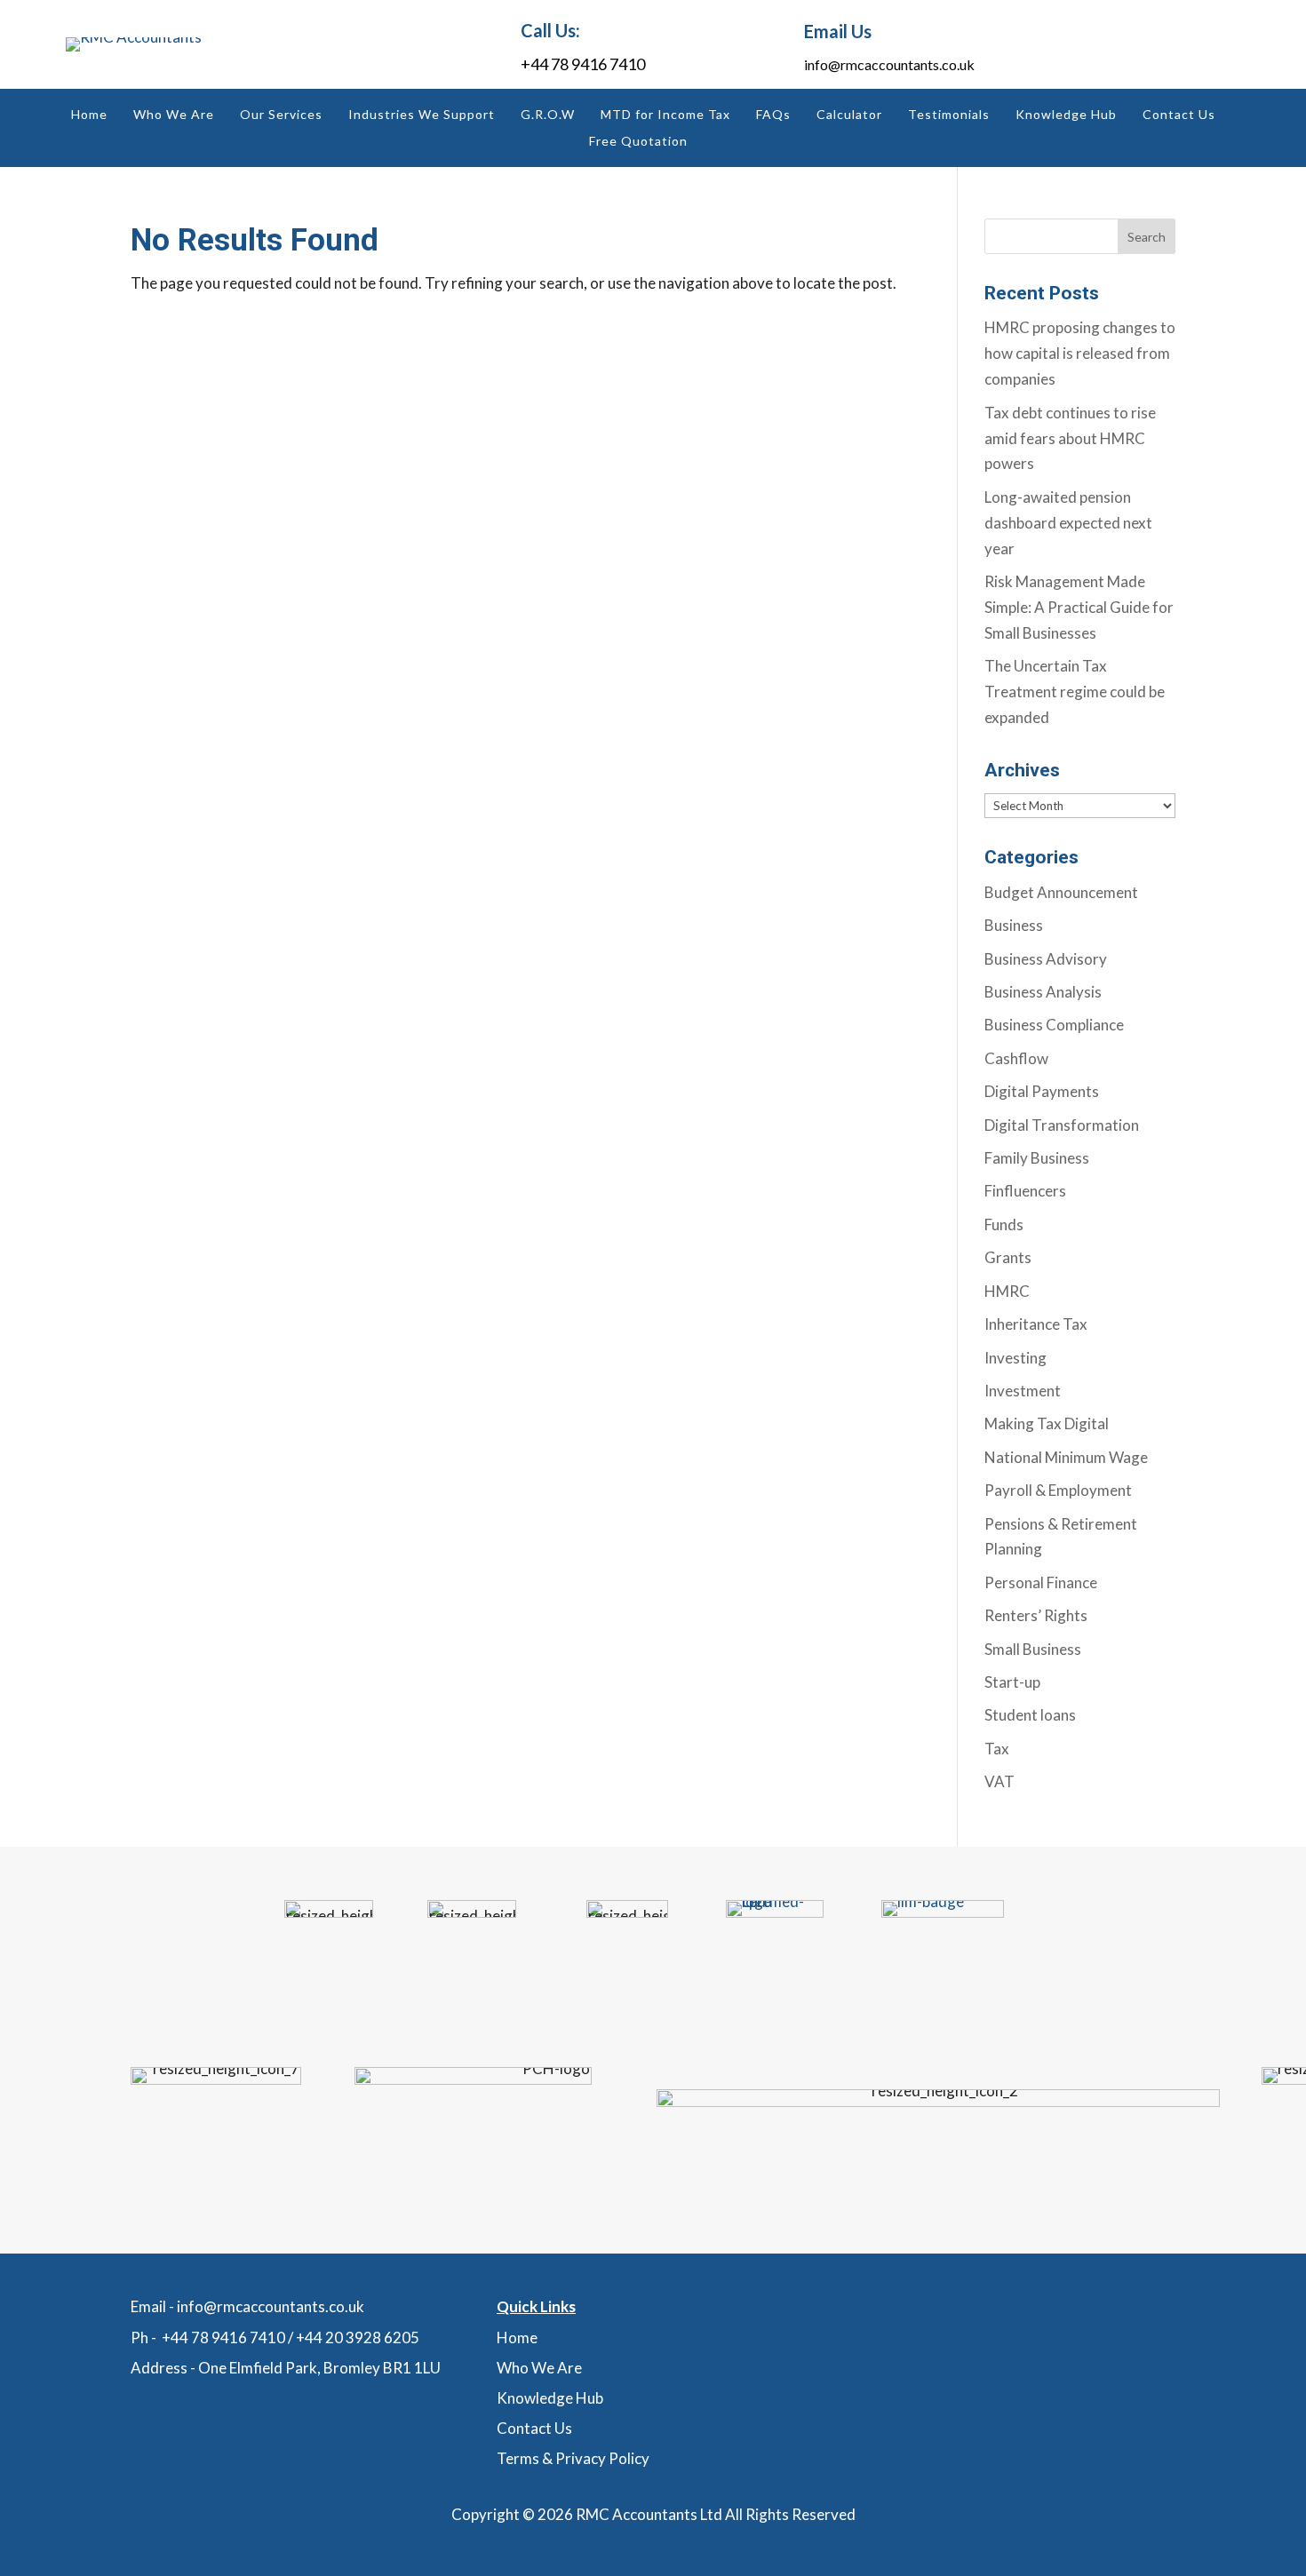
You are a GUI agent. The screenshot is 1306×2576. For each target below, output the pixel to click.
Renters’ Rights (1036, 1615)
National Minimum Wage (1066, 1457)
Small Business (1033, 1649)
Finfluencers (1025, 1191)
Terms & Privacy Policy (573, 2458)
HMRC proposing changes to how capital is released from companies (1080, 353)
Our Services (281, 115)
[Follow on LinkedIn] (1107, 44)
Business (1014, 925)
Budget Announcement (1061, 892)
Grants (1008, 1257)
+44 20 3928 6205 (358, 2337)
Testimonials (949, 115)
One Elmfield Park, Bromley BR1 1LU (319, 2368)
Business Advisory (1046, 959)
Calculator (849, 115)
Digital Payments (1042, 1091)
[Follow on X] (1227, 44)
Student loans (1030, 1715)
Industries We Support (422, 115)
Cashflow (1016, 1058)
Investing (1015, 1358)
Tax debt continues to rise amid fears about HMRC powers (1070, 438)
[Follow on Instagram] (1147, 44)
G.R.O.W (548, 115)
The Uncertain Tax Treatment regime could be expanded (1075, 692)
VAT (999, 1781)
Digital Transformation (1062, 1125)
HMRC (1007, 1291)
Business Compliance (1054, 1025)
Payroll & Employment (1058, 1490)
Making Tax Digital (1047, 1423)
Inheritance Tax (1036, 1324)
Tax (997, 1749)
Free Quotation (638, 142)
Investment (1023, 1391)
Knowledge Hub (1066, 115)
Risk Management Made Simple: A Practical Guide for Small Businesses (1079, 607)
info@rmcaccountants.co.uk (889, 64)
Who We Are (174, 115)
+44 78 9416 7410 (583, 64)
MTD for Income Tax (665, 115)
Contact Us (1179, 115)
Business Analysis (1043, 992)
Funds (1004, 1224)
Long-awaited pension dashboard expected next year (1068, 523)
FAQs (773, 115)
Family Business (1037, 1158)
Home (89, 115)
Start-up (1012, 1682)
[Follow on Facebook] (1187, 44)
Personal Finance (1041, 1582)
